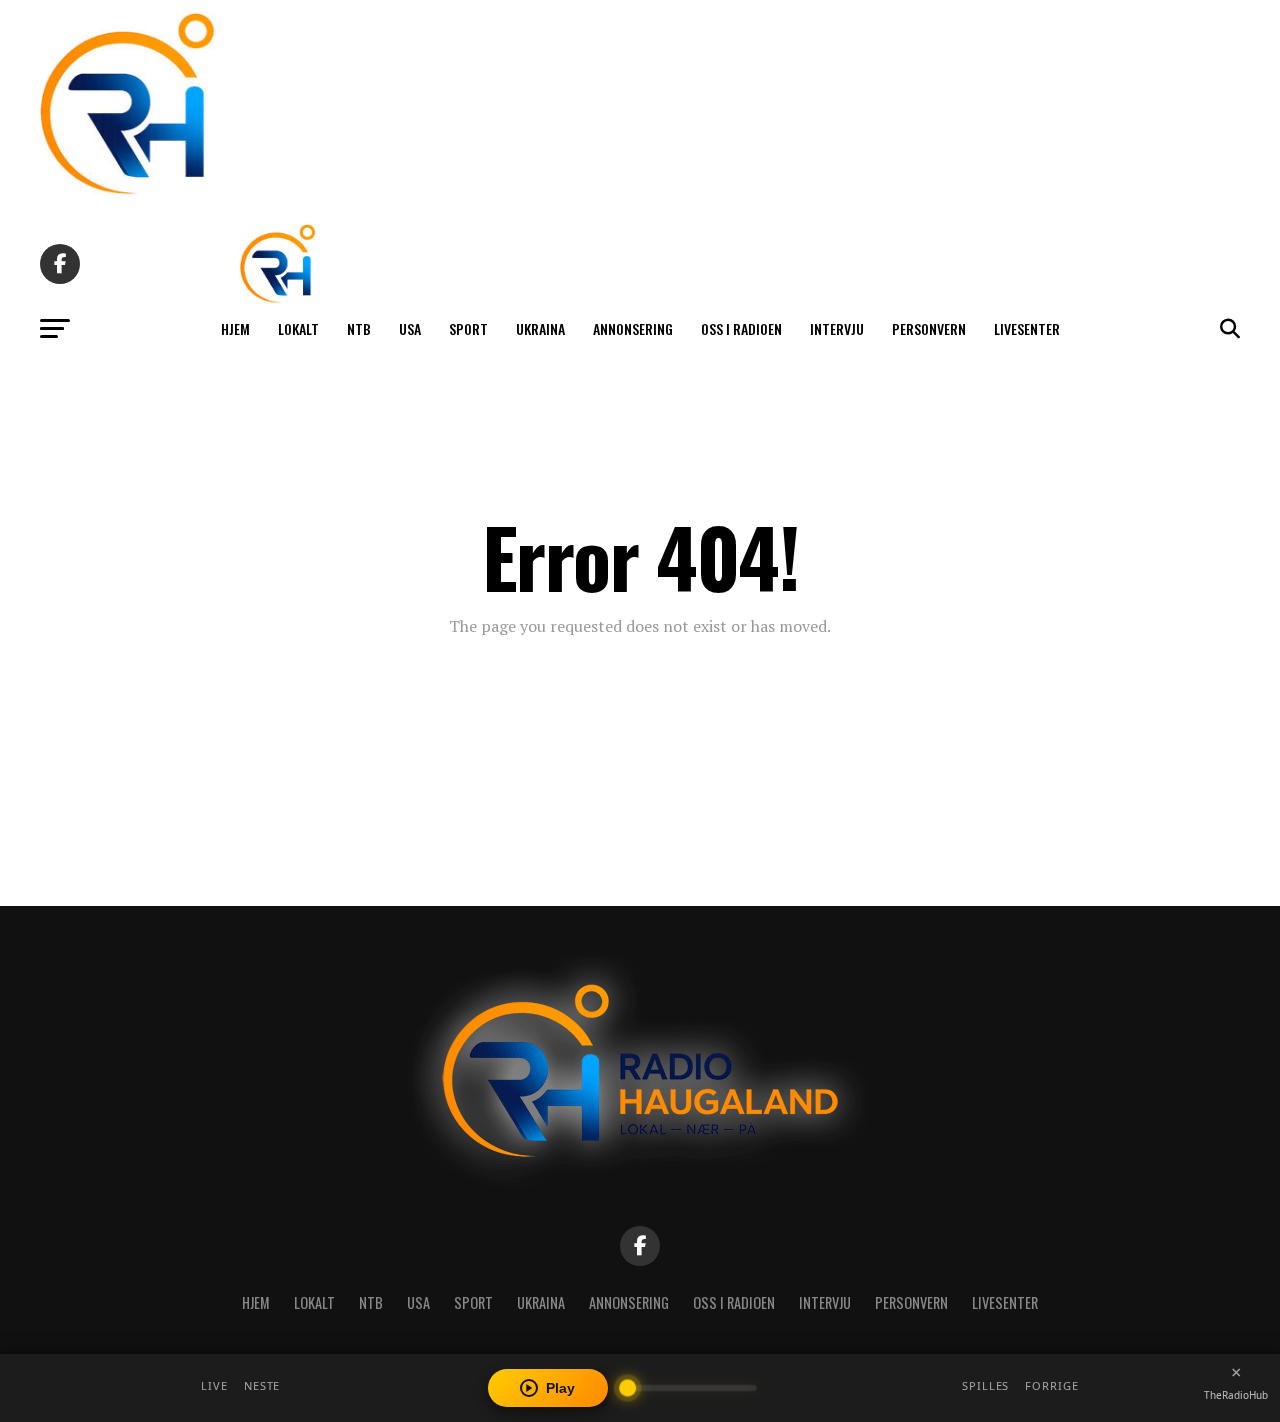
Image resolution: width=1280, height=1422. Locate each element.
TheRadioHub (1236, 1395)
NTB (359, 328)
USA (410, 328)
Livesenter (1027, 328)
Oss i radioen (741, 328)
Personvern (929, 328)
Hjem (235, 328)
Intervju (837, 328)
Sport (468, 328)
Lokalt (298, 328)
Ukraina (540, 328)
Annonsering (633, 328)
